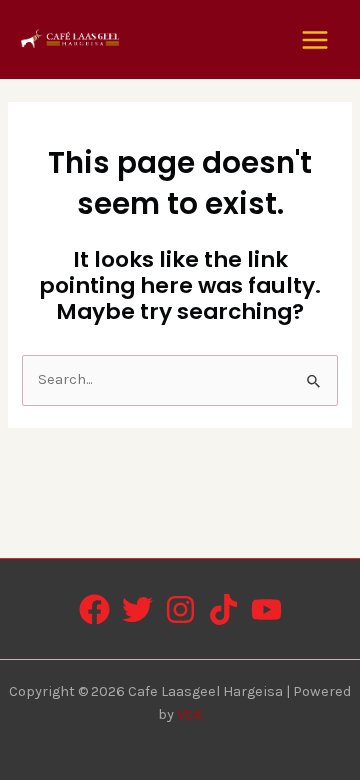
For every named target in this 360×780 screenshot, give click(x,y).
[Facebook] (94, 609)
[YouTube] (266, 609)
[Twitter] (137, 609)
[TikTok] (223, 609)
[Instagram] (180, 609)
